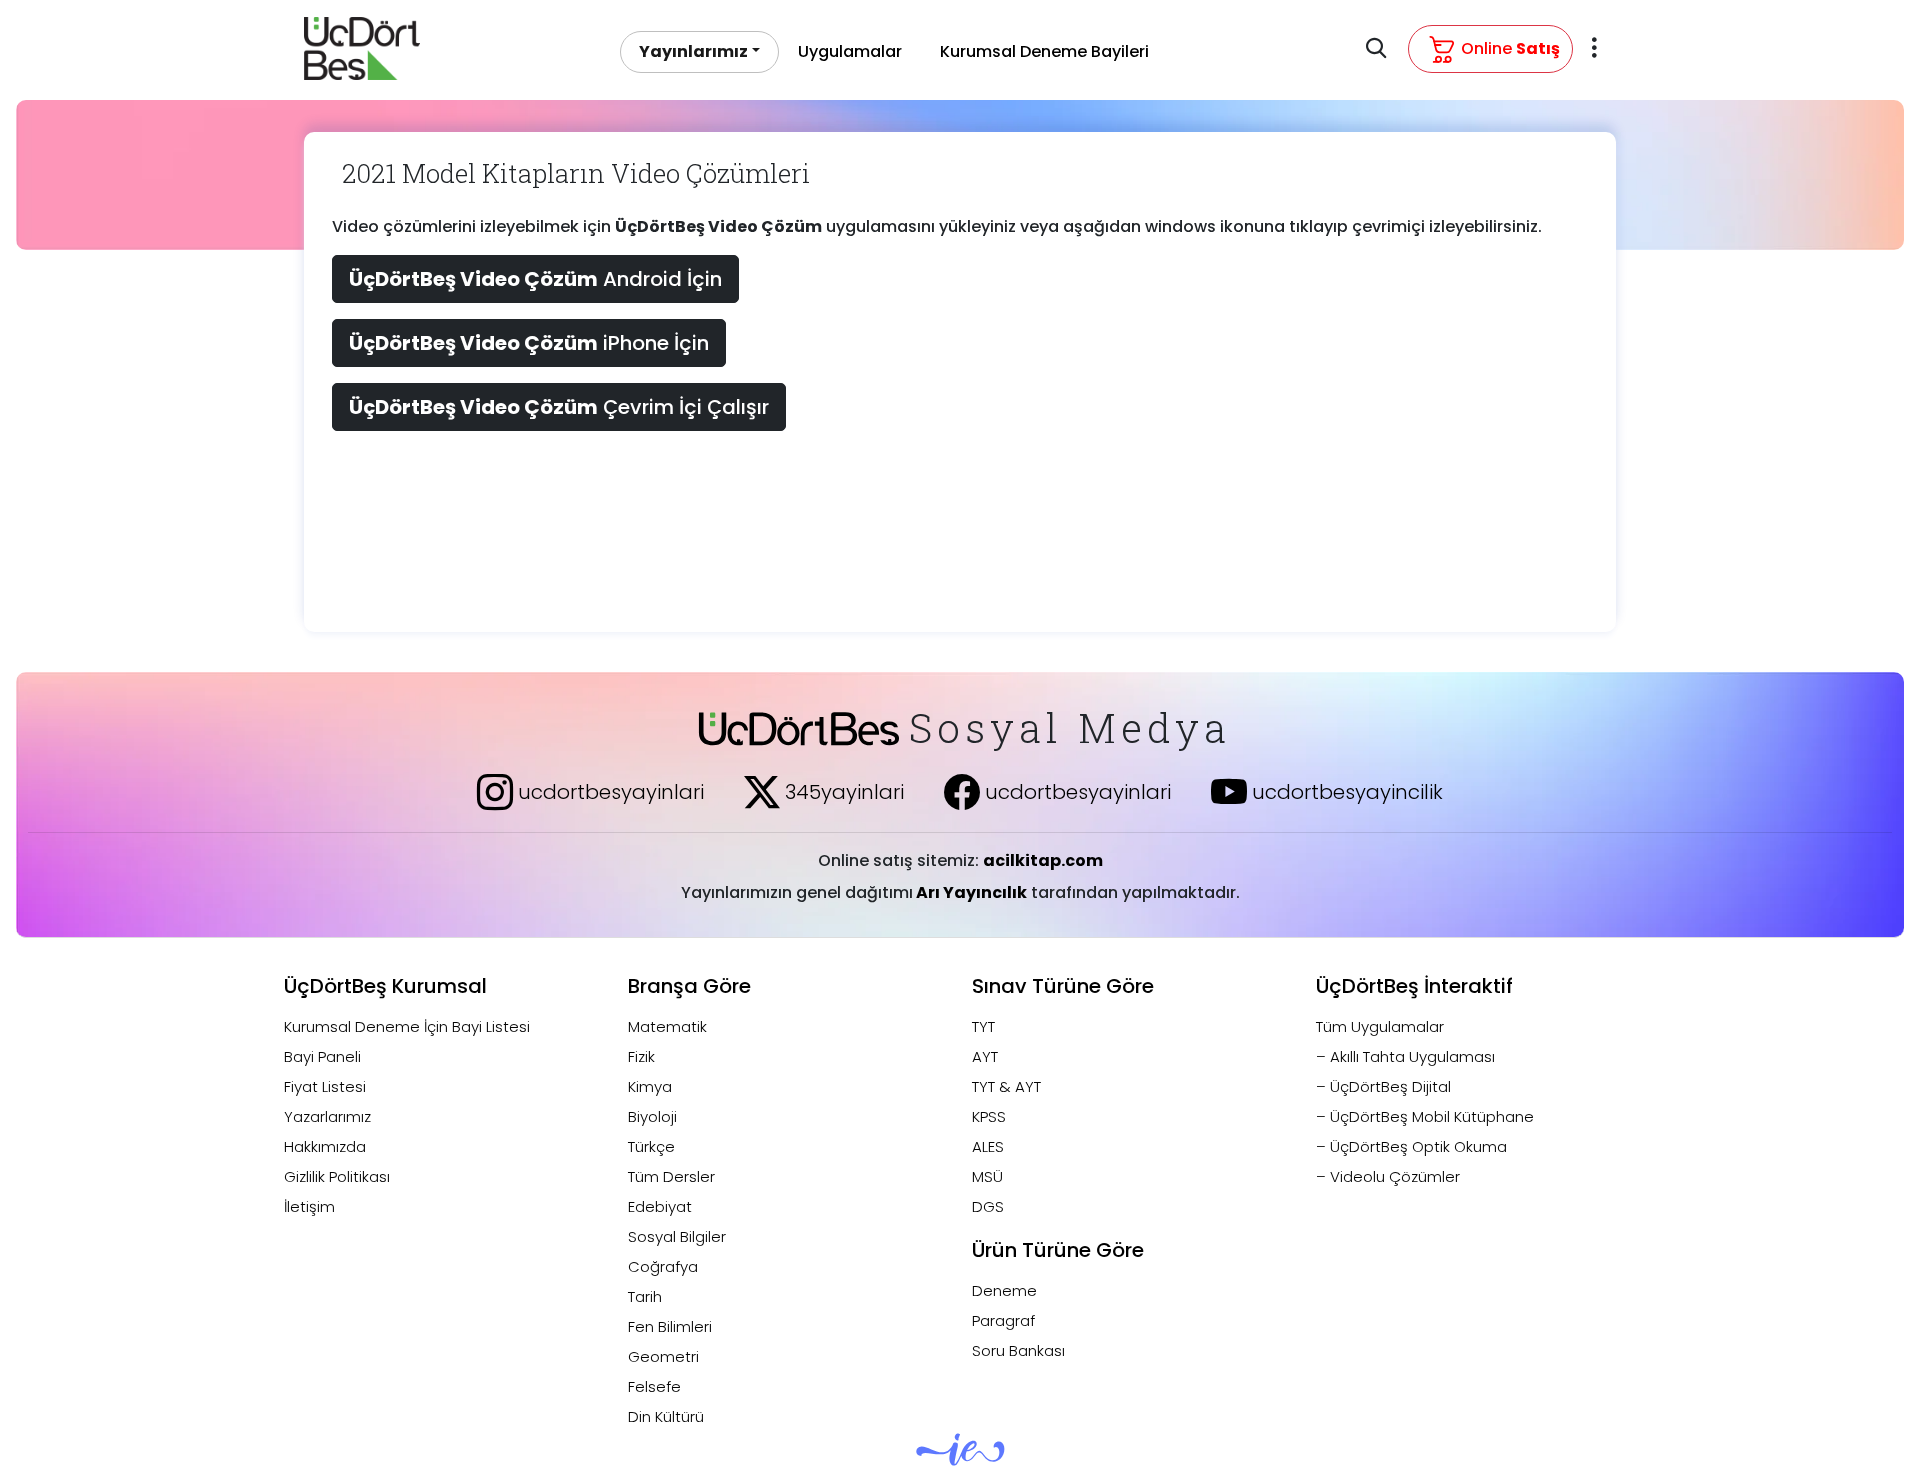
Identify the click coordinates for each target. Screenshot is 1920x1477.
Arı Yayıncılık (970, 892)
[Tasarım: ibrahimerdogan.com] (960, 1457)
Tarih (645, 1296)
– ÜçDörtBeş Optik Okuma (1411, 1146)
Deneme (1004, 1290)
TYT (983, 1026)
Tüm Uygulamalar (1380, 1026)
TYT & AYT (1006, 1086)
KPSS (989, 1116)
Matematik (667, 1026)
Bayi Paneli (322, 1056)
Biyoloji (652, 1116)
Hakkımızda (325, 1146)
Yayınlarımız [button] (693, 51)
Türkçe (651, 1146)
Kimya (650, 1086)
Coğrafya (663, 1266)
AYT (985, 1056)
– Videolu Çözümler (1388, 1176)
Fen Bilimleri (670, 1326)
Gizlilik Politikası (337, 1176)
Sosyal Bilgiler (677, 1236)
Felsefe (654, 1386)
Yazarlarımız (327, 1116)
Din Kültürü (666, 1416)
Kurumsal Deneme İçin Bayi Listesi (407, 1026)
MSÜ (987, 1176)
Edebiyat (660, 1206)
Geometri (663, 1356)
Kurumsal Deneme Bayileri (1044, 51)
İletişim (309, 1206)
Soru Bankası (1018, 1350)
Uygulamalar (850, 51)
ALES (988, 1146)
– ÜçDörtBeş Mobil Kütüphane (1425, 1116)
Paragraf (1003, 1320)
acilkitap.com (1043, 860)
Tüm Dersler (671, 1176)
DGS (988, 1206)
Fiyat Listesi (325, 1086)
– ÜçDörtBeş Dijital (1383, 1086)
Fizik (641, 1056)
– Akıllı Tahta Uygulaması (1405, 1056)
